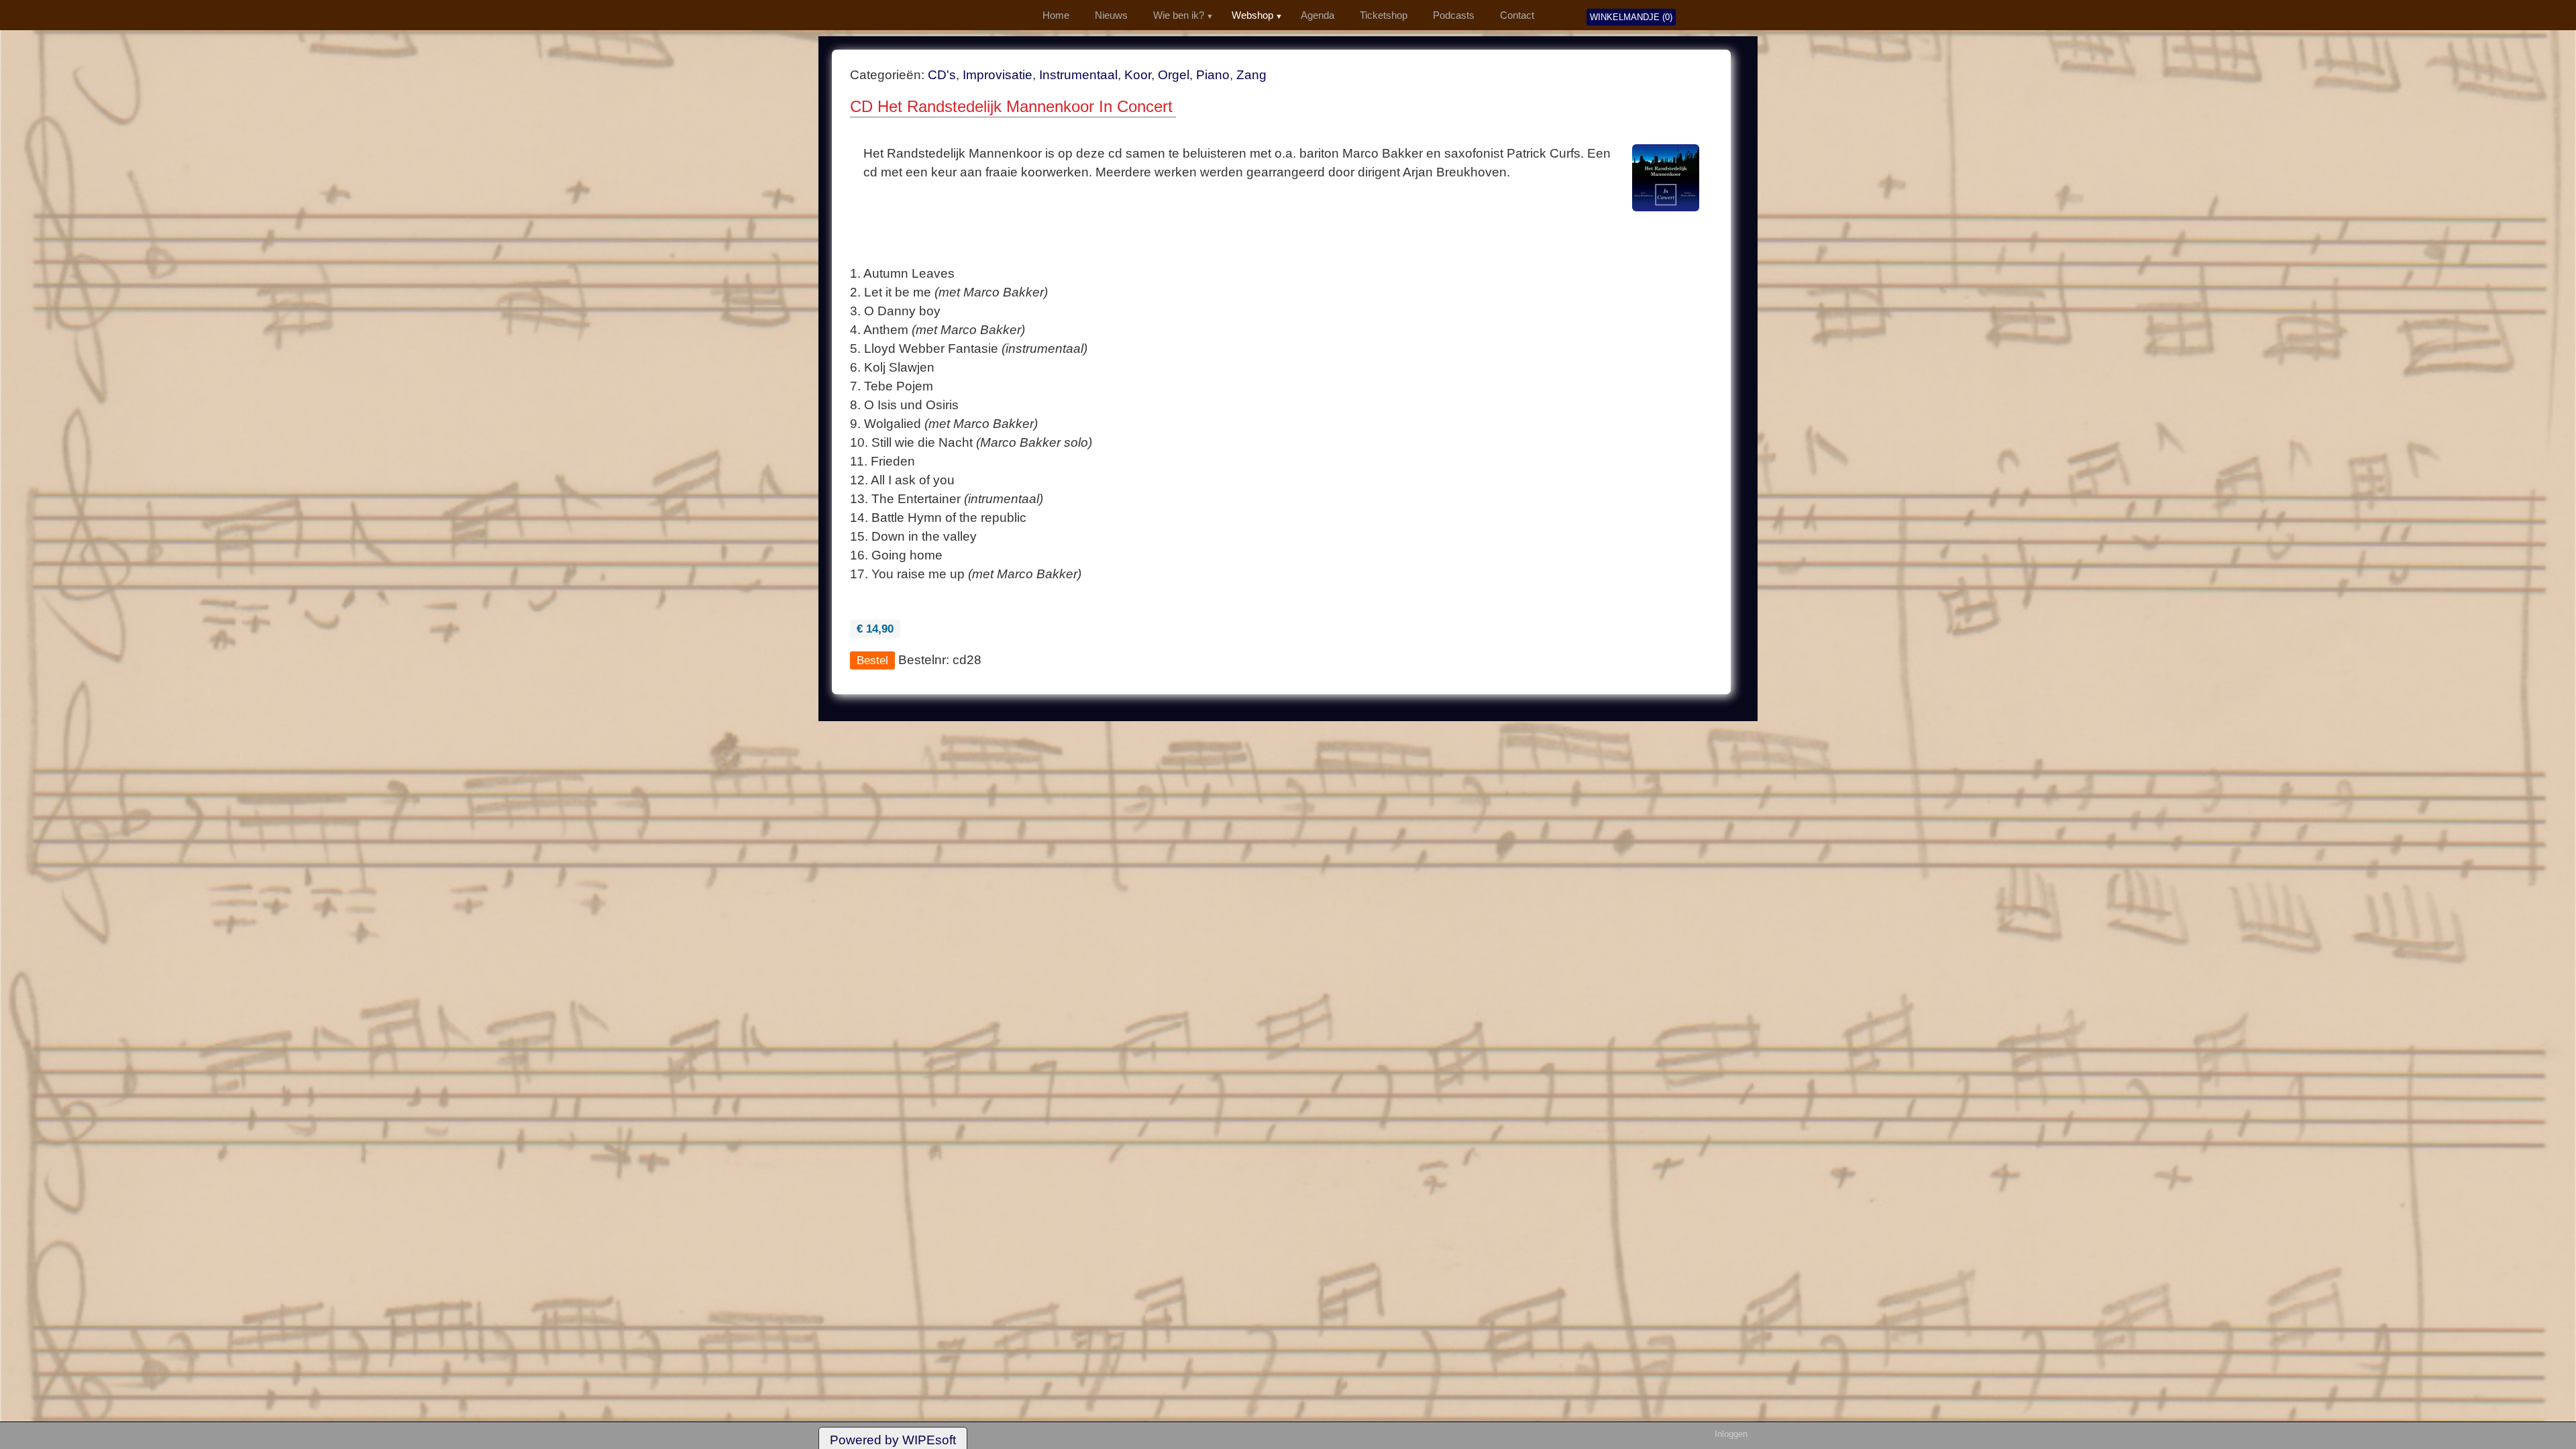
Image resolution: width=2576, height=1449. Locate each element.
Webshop (1252, 15)
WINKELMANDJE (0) (1631, 17)
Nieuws (1111, 15)
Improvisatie (998, 75)
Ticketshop (1384, 15)
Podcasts (1454, 15)
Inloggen (1731, 1434)
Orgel (1174, 75)
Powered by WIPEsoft (893, 1440)
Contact (1517, 15)
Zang (1251, 75)
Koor (1138, 75)
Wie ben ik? (1179, 15)
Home (1056, 15)
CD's (942, 75)
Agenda (1318, 15)
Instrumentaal (1078, 75)
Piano (1213, 75)
